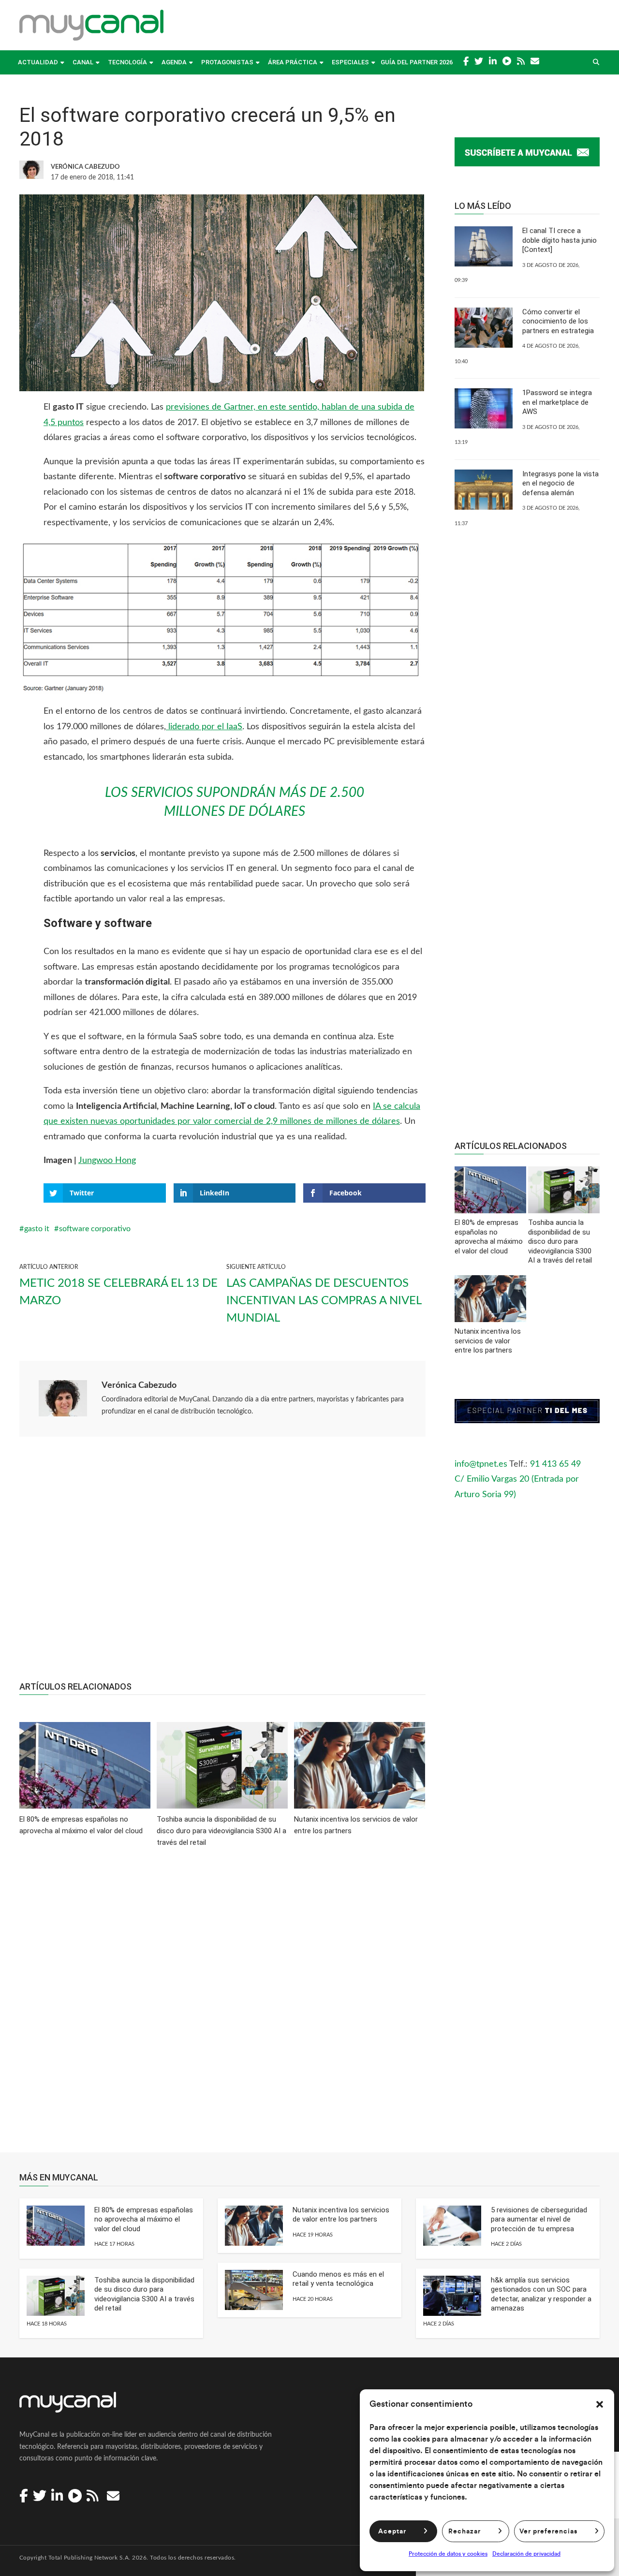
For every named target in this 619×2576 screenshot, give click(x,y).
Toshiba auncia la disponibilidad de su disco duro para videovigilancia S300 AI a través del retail (144, 2294)
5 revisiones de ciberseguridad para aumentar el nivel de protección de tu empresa (539, 2219)
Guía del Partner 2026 (417, 62)
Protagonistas (227, 62)
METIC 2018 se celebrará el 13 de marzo (118, 1292)
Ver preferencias (548, 2532)
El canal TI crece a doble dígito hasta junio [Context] (560, 240)
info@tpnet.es (481, 1464)
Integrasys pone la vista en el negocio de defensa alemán (560, 483)
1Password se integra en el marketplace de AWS (557, 402)
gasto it (37, 1229)
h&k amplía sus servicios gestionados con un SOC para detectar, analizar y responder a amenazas (541, 2294)
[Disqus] (222, 2007)
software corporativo (95, 1229)
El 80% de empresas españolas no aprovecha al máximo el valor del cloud (144, 2219)
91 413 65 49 (555, 1464)
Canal (83, 62)
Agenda (174, 62)
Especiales (350, 62)
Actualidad (38, 62)
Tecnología (127, 62)
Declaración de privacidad (526, 2554)
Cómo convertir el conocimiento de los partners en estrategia (558, 321)
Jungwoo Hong (107, 1161)
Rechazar (464, 2532)
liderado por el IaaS (204, 727)
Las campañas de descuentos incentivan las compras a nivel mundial (324, 1301)
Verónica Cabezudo (139, 1385)
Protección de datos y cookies (448, 2554)
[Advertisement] (222, 1564)
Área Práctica (293, 62)
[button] (600, 2404)
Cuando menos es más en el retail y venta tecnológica (338, 2279)
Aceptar (392, 2532)
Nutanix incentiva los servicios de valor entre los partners (341, 2215)
